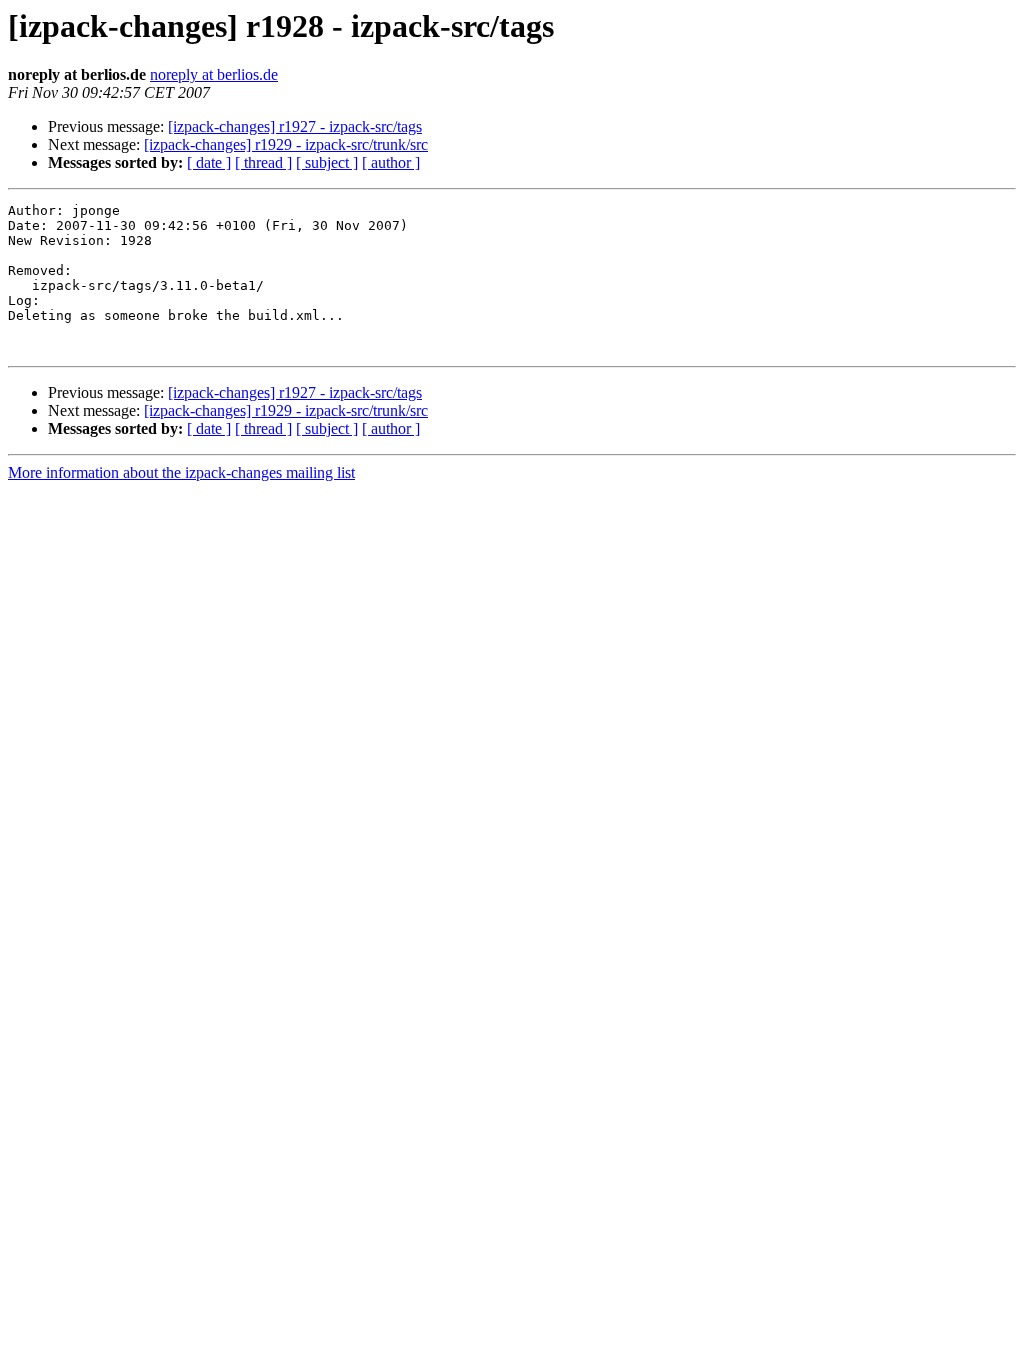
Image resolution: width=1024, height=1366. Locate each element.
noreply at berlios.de (214, 74)
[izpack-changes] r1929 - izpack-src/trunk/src (286, 144)
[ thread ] (263, 162)
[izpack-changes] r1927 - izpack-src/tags (295, 126)
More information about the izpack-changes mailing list (181, 472)
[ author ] (391, 162)
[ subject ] (327, 162)
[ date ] (209, 162)
